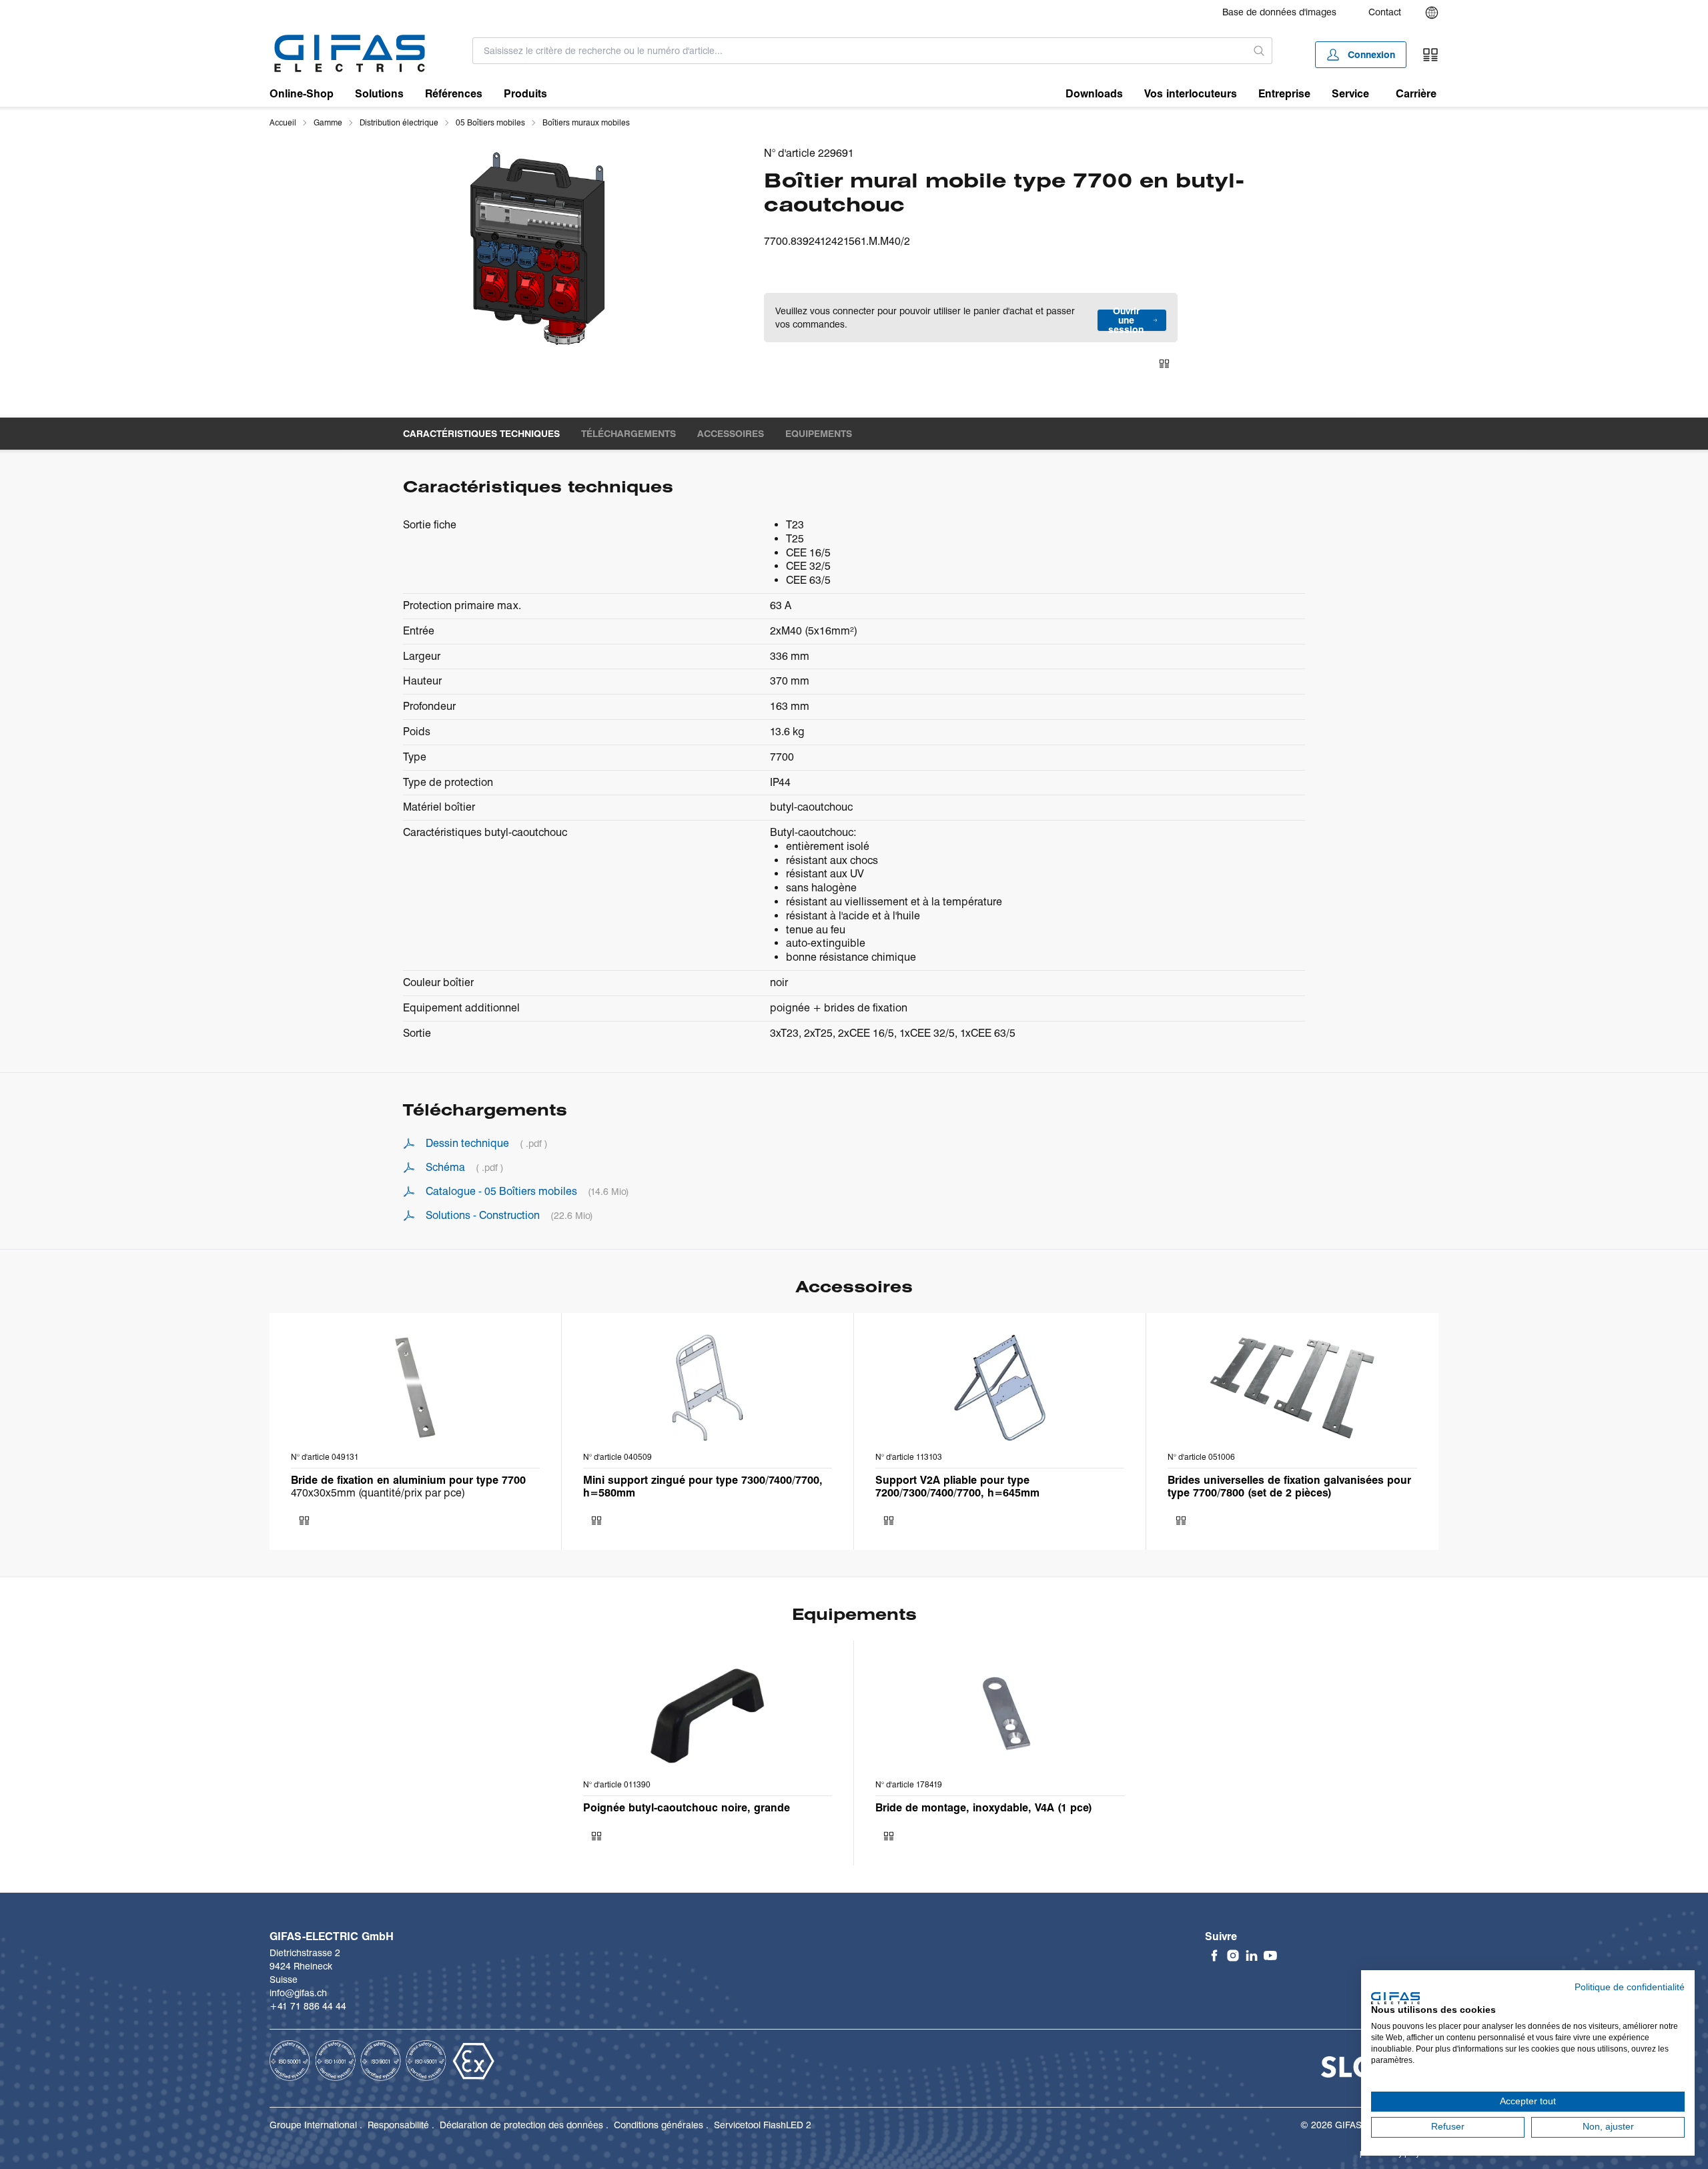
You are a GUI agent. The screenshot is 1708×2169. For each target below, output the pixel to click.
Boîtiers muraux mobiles (586, 122)
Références (454, 94)
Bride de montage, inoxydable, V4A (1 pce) (984, 1808)
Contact (1385, 12)
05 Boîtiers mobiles (490, 122)
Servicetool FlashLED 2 (763, 2125)
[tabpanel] (538, 248)
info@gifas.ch (298, 1993)
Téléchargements (628, 434)
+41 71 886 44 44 (308, 2006)
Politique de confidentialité (1630, 1987)
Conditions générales (659, 2125)
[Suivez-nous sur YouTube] (1270, 1956)
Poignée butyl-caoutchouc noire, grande (687, 1808)
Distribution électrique (399, 122)
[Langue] (1432, 13)
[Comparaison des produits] (1430, 55)
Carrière (1416, 94)
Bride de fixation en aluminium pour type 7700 (408, 1480)
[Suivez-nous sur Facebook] (1214, 1956)
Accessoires (731, 434)
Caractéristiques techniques (481, 434)
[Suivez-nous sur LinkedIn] (1252, 1956)
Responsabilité (398, 2125)
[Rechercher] (1259, 51)
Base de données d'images (1279, 12)
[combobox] (860, 51)
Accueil (283, 122)
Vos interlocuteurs (1191, 94)
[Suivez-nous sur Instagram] (1233, 1956)
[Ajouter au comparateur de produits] (1164, 364)
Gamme (328, 122)
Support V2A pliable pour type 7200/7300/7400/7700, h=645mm (957, 1486)
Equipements (819, 434)
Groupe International (313, 2125)
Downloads (1094, 94)
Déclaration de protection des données (521, 2125)
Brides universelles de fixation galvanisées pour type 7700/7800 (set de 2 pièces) (1289, 1486)
